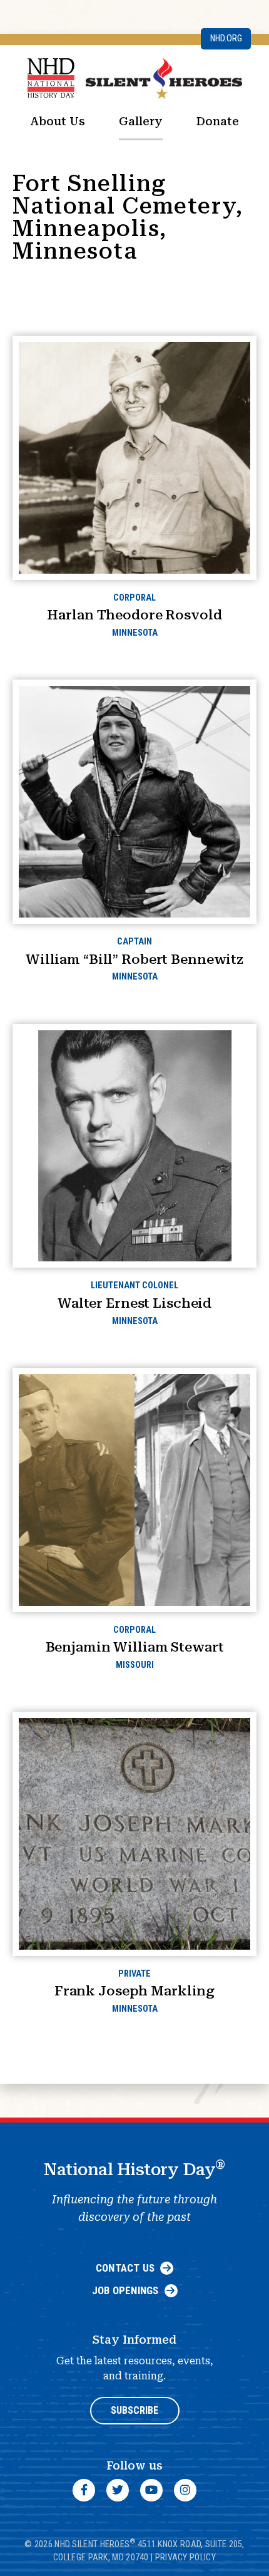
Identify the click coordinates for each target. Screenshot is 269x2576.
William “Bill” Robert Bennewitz (134, 959)
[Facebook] (84, 2490)
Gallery (141, 121)
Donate (218, 121)
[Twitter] (118, 2490)
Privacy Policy (185, 2557)
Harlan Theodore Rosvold (134, 615)
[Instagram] (185, 2490)
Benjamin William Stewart (135, 1647)
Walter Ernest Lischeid (134, 1303)
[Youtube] (151, 2490)
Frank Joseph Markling (134, 1991)
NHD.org (226, 39)
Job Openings (125, 2290)
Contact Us (125, 2268)
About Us (58, 121)
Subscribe (134, 2410)
